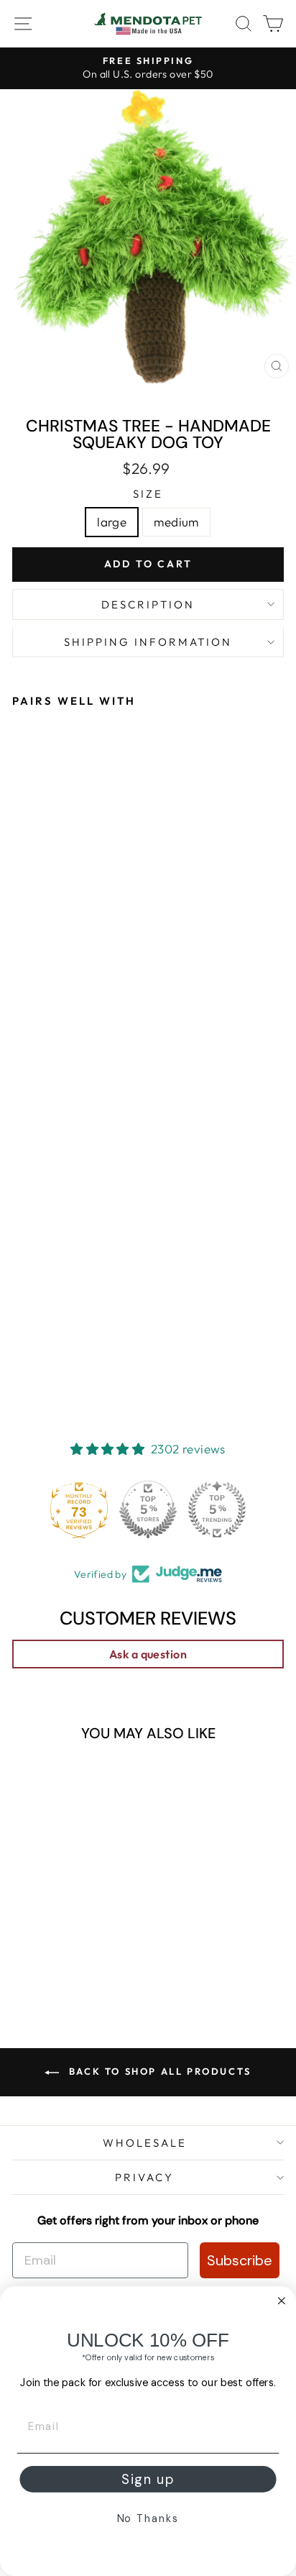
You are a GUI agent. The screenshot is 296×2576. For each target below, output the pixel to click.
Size (148, 494)
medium (176, 522)
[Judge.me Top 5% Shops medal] (148, 1509)
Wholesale (145, 2143)
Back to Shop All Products (158, 2071)
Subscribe (240, 2260)
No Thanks (148, 2519)
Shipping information (148, 642)
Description (148, 604)
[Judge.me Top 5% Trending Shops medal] (217, 1509)
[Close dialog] (282, 2301)
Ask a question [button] (148, 1654)
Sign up (148, 2480)
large (112, 522)
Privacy (144, 2177)
